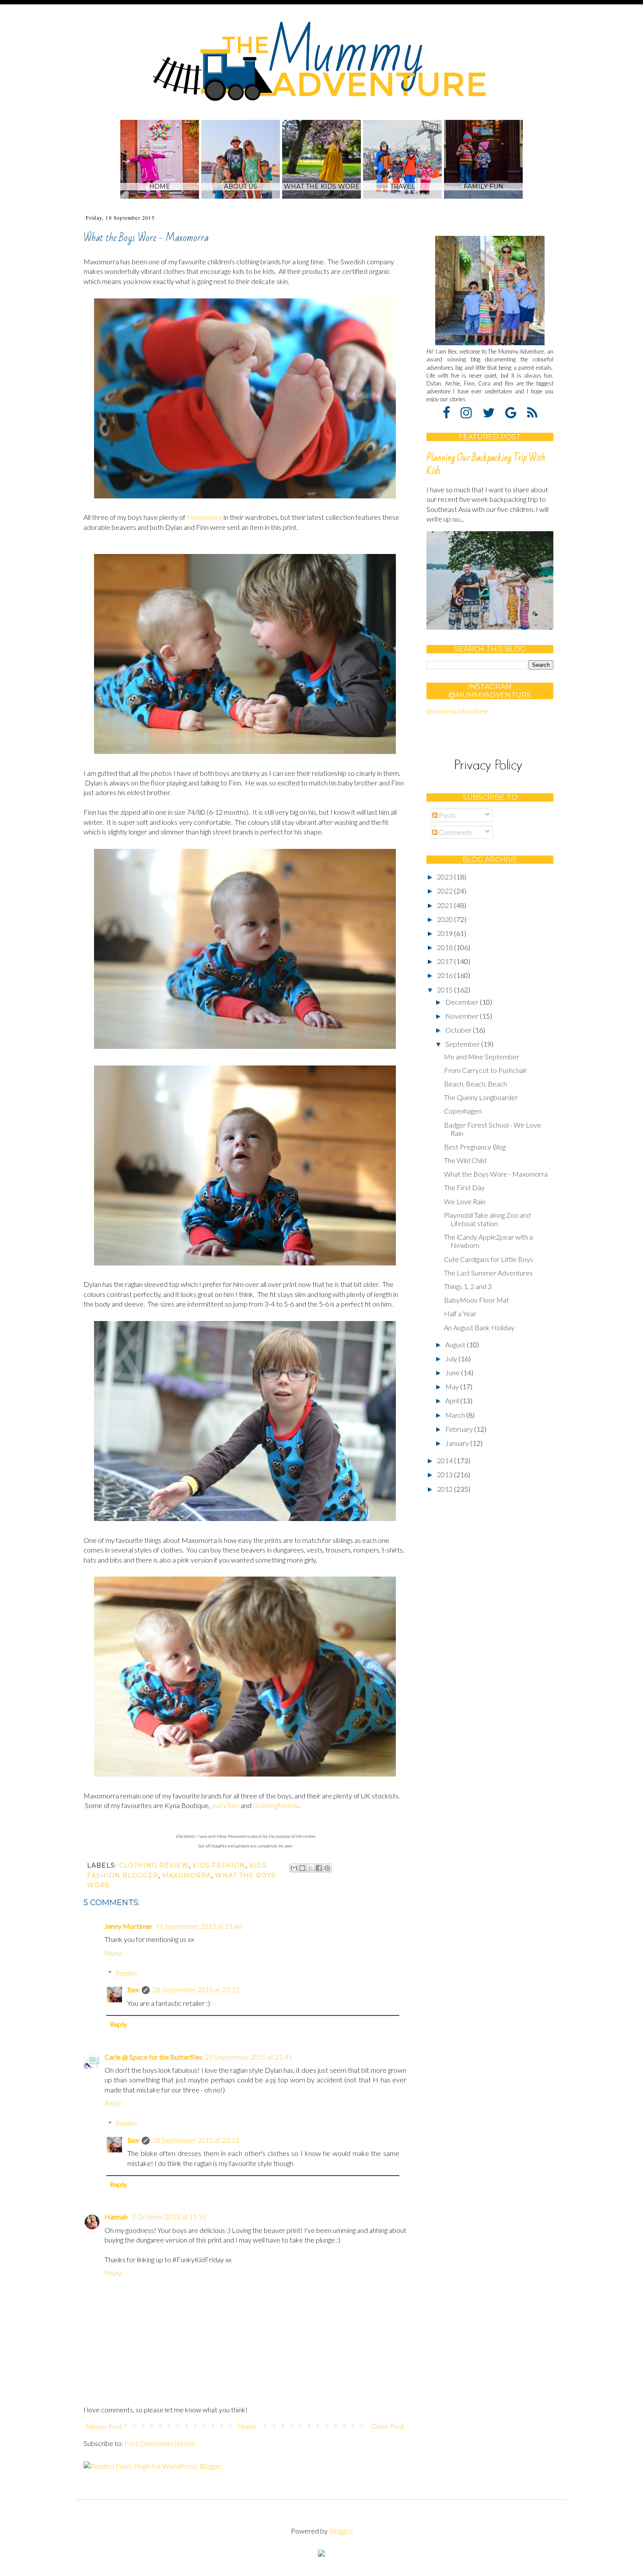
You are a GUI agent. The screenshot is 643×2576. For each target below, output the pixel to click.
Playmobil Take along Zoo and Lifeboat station (487, 1219)
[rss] (532, 412)
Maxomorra (204, 517)
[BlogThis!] (302, 1868)
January (458, 1443)
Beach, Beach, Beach (475, 1084)
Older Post (388, 2426)
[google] (515, 412)
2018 (446, 947)
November (463, 1016)
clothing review (154, 1865)
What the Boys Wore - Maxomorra (496, 1174)
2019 (446, 933)
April (453, 1400)
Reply (113, 1953)
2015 (446, 990)
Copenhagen (463, 1111)
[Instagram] (471, 412)
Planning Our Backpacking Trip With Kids (486, 464)
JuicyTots (225, 1805)
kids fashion (219, 1865)
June (453, 1372)
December (463, 1002)
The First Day (464, 1187)
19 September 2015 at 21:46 (199, 1926)
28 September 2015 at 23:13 (196, 2140)
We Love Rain (465, 1201)
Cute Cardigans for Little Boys (489, 1259)
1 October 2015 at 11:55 (169, 2217)
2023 (446, 877)
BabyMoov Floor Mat (477, 1300)
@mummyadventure (457, 711)
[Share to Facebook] (319, 1868)
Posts (447, 815)
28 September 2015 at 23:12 (196, 1989)
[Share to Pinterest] (327, 1868)
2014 (446, 1460)
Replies (126, 1973)
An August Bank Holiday (479, 1327)
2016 (446, 975)
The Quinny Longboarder (481, 1097)
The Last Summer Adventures (488, 1273)
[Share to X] (311, 1868)
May (453, 1386)
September (463, 1044)
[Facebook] (451, 412)
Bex (133, 1989)
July (452, 1358)
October (459, 1030)
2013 (446, 1474)
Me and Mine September (482, 1057)
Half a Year (460, 1313)
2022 (446, 891)
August (456, 1344)
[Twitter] (493, 412)
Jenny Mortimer (129, 1926)
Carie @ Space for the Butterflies (154, 2057)
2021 (446, 905)
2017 (446, 961)
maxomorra (187, 1875)
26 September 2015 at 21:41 (249, 2057)
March (456, 1415)
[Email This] (294, 1868)
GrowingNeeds (276, 1805)
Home (247, 2426)
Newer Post (104, 2426)
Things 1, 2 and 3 (468, 1286)
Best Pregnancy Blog (475, 1147)
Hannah (117, 2217)
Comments (455, 832)
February (460, 1429)
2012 (446, 1489)
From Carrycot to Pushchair (486, 1070)
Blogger (340, 2531)
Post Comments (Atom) (160, 2443)
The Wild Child (465, 1160)
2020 (446, 919)
